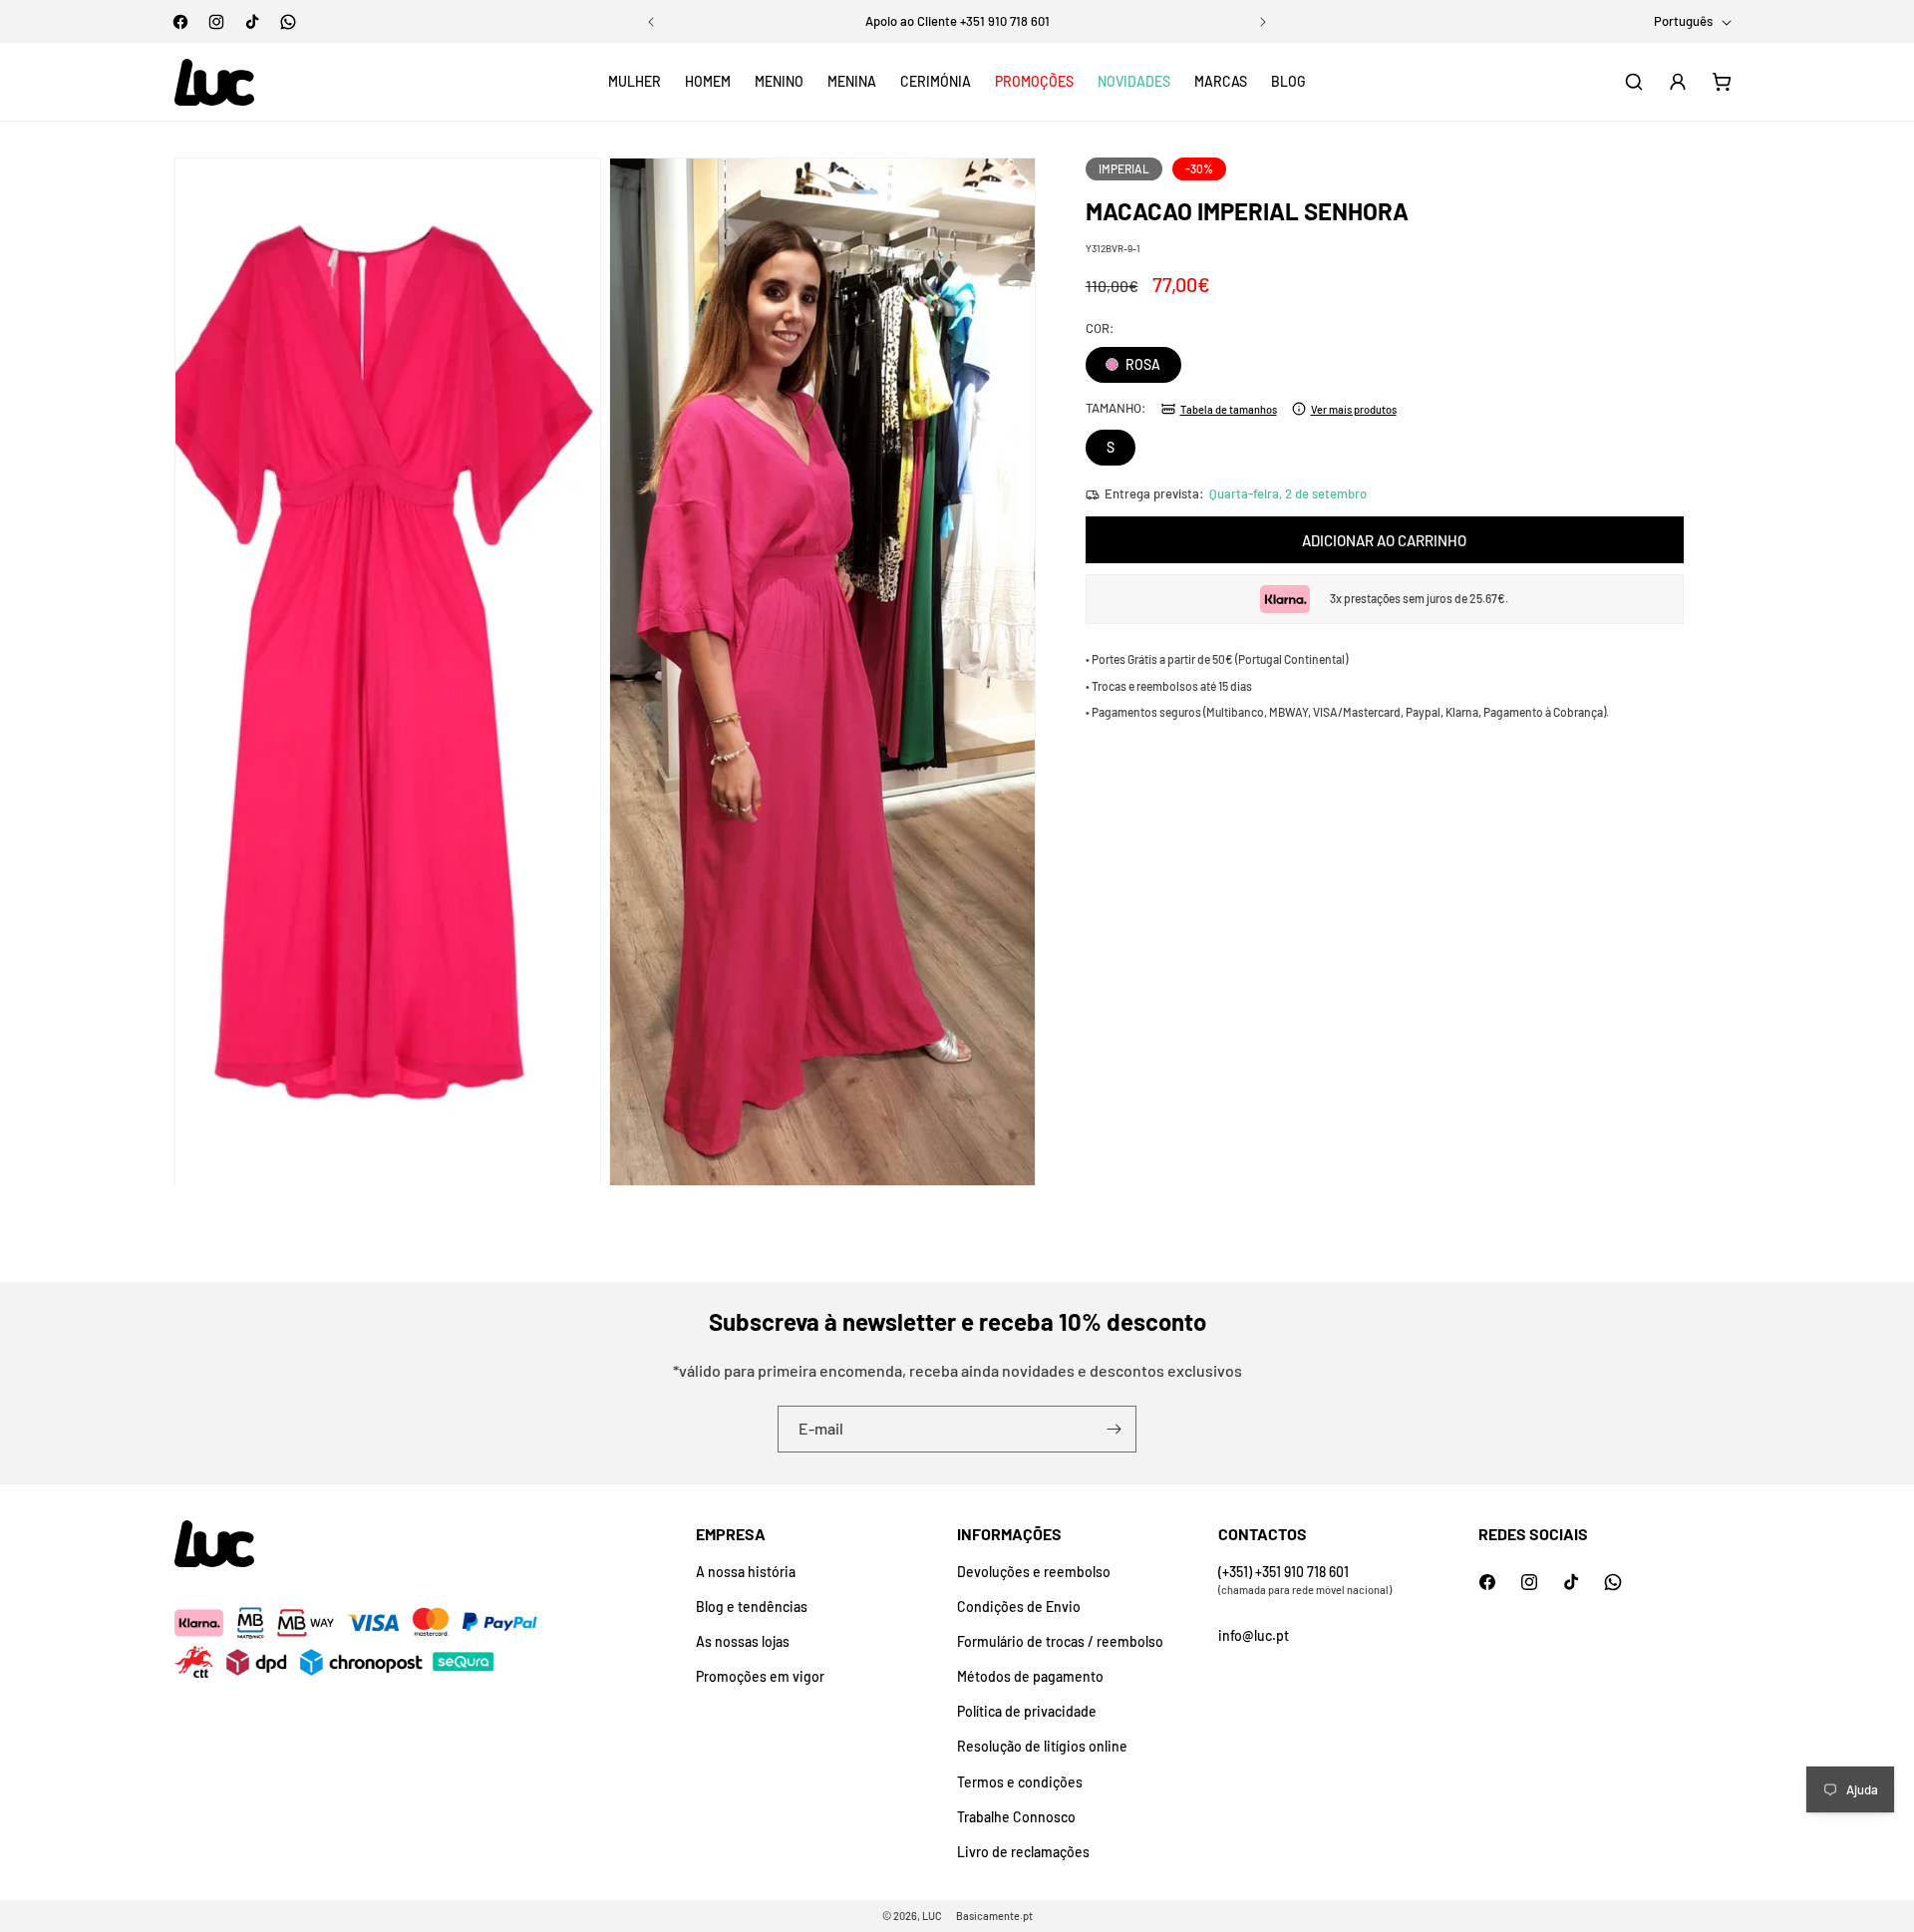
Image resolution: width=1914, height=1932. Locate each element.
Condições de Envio (1019, 1607)
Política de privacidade (1027, 1711)
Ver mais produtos (1354, 408)
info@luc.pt (1254, 1635)
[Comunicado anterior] (651, 22)
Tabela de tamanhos (1229, 408)
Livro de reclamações (1023, 1852)
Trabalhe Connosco (1016, 1817)
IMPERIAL (1124, 168)
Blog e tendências (752, 1607)
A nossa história (746, 1572)
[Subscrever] (1114, 1429)
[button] (635, 82)
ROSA (1141, 364)
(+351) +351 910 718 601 (1283, 1572)
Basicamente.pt (994, 1916)
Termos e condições (1020, 1782)
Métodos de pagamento (1030, 1676)
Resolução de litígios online (1042, 1746)
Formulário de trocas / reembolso (1060, 1641)
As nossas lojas (743, 1641)
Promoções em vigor (760, 1676)
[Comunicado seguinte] (1263, 22)
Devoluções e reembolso (1034, 1572)
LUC (932, 1916)
